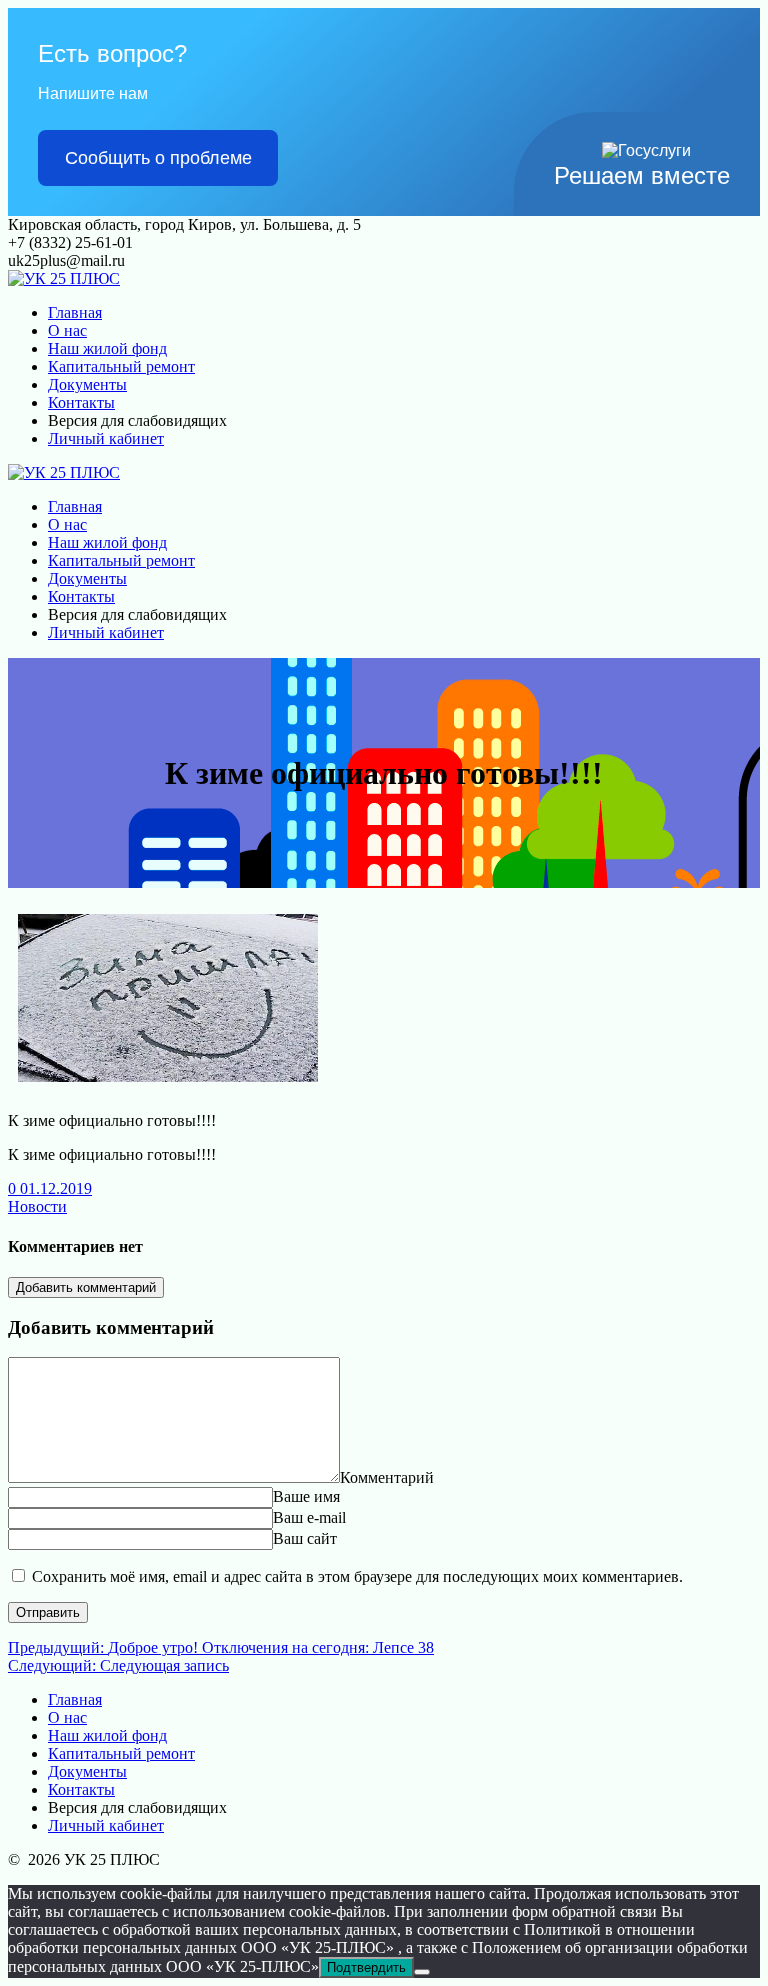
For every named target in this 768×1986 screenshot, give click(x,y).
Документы (87, 384)
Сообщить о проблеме (158, 158)
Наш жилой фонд (107, 348)
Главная (75, 312)
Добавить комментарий (86, 1287)
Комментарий (387, 1477)
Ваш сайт (305, 1538)
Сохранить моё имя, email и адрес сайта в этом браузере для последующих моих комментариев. (357, 1576)
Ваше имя (306, 1496)
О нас (67, 330)
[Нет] (422, 1972)
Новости (37, 1206)
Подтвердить (366, 1967)
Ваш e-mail (309, 1517)
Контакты (81, 402)
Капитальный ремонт (121, 366)
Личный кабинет (106, 438)
